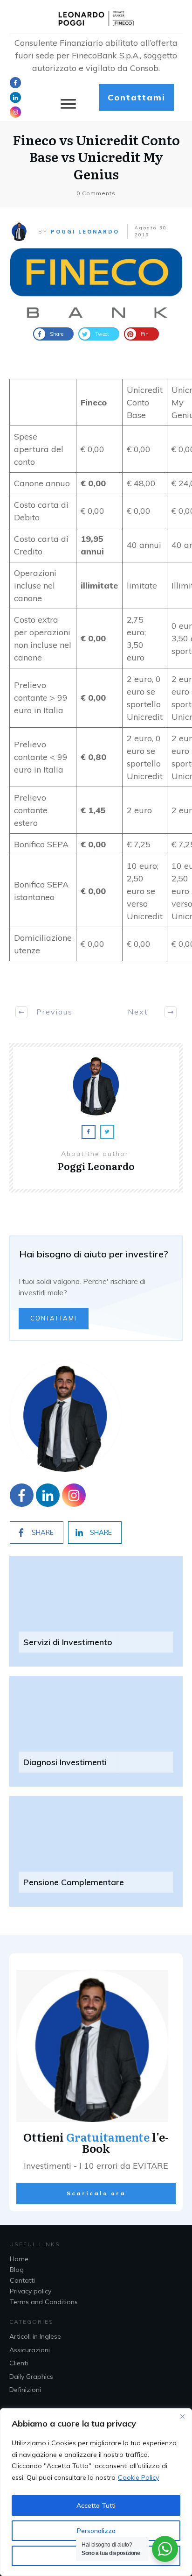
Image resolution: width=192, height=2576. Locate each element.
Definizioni (25, 2390)
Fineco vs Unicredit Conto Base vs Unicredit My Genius (96, 157)
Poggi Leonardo (85, 232)
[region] (96, 2492)
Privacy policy (31, 2291)
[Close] (182, 2416)
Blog (17, 2270)
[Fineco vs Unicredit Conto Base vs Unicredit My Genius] (96, 283)
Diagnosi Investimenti (65, 1762)
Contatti (22, 2280)
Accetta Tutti (96, 2505)
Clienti (19, 2363)
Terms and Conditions (44, 2302)
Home (19, 2259)
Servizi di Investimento (68, 1642)
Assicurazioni (30, 2350)
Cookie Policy (138, 2477)
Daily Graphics (31, 2377)
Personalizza (96, 2531)
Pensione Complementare (74, 1882)
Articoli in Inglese (35, 2336)
